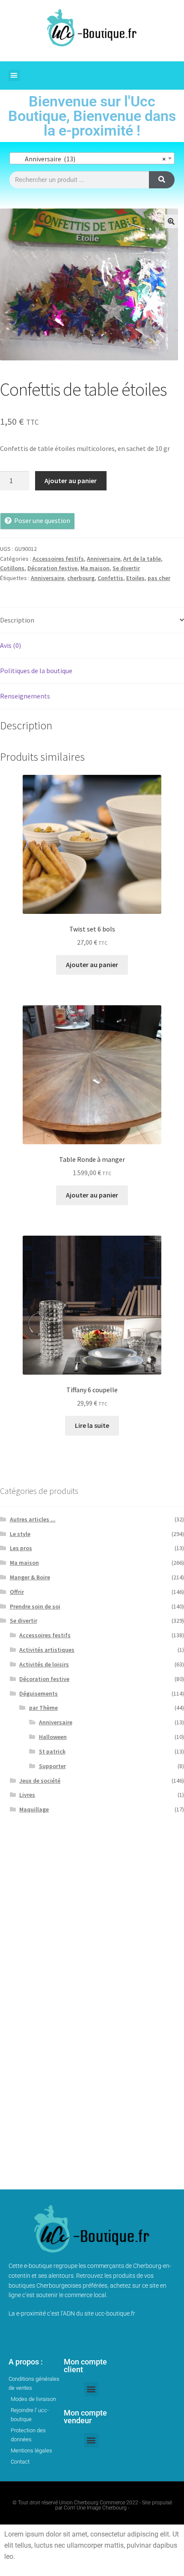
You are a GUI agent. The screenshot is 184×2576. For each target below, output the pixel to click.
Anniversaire (104, 559)
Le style (20, 1534)
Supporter (52, 1766)
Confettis (110, 578)
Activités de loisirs (44, 1664)
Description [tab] (17, 620)
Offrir (17, 1592)
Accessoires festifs (58, 559)
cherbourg (81, 578)
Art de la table (142, 559)
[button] (14, 76)
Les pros (21, 1548)
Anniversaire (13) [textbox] (89, 159)
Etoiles (135, 578)
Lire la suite (92, 1425)
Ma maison (95, 568)
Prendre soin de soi (35, 1606)
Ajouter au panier (71, 481)
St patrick (52, 1751)
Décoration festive (52, 568)
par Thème (43, 1708)
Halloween (53, 1737)
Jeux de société (40, 1781)
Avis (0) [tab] (10, 645)
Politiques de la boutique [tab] (36, 671)
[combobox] (92, 158)
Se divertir (126, 568)
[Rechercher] (162, 180)
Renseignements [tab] (25, 696)
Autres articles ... (33, 1519)
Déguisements (39, 1693)
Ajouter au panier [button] (92, 964)
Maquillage (34, 1809)
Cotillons (12, 568)
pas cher (159, 578)
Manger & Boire (30, 1577)
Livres (27, 1795)
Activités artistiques (47, 1650)
